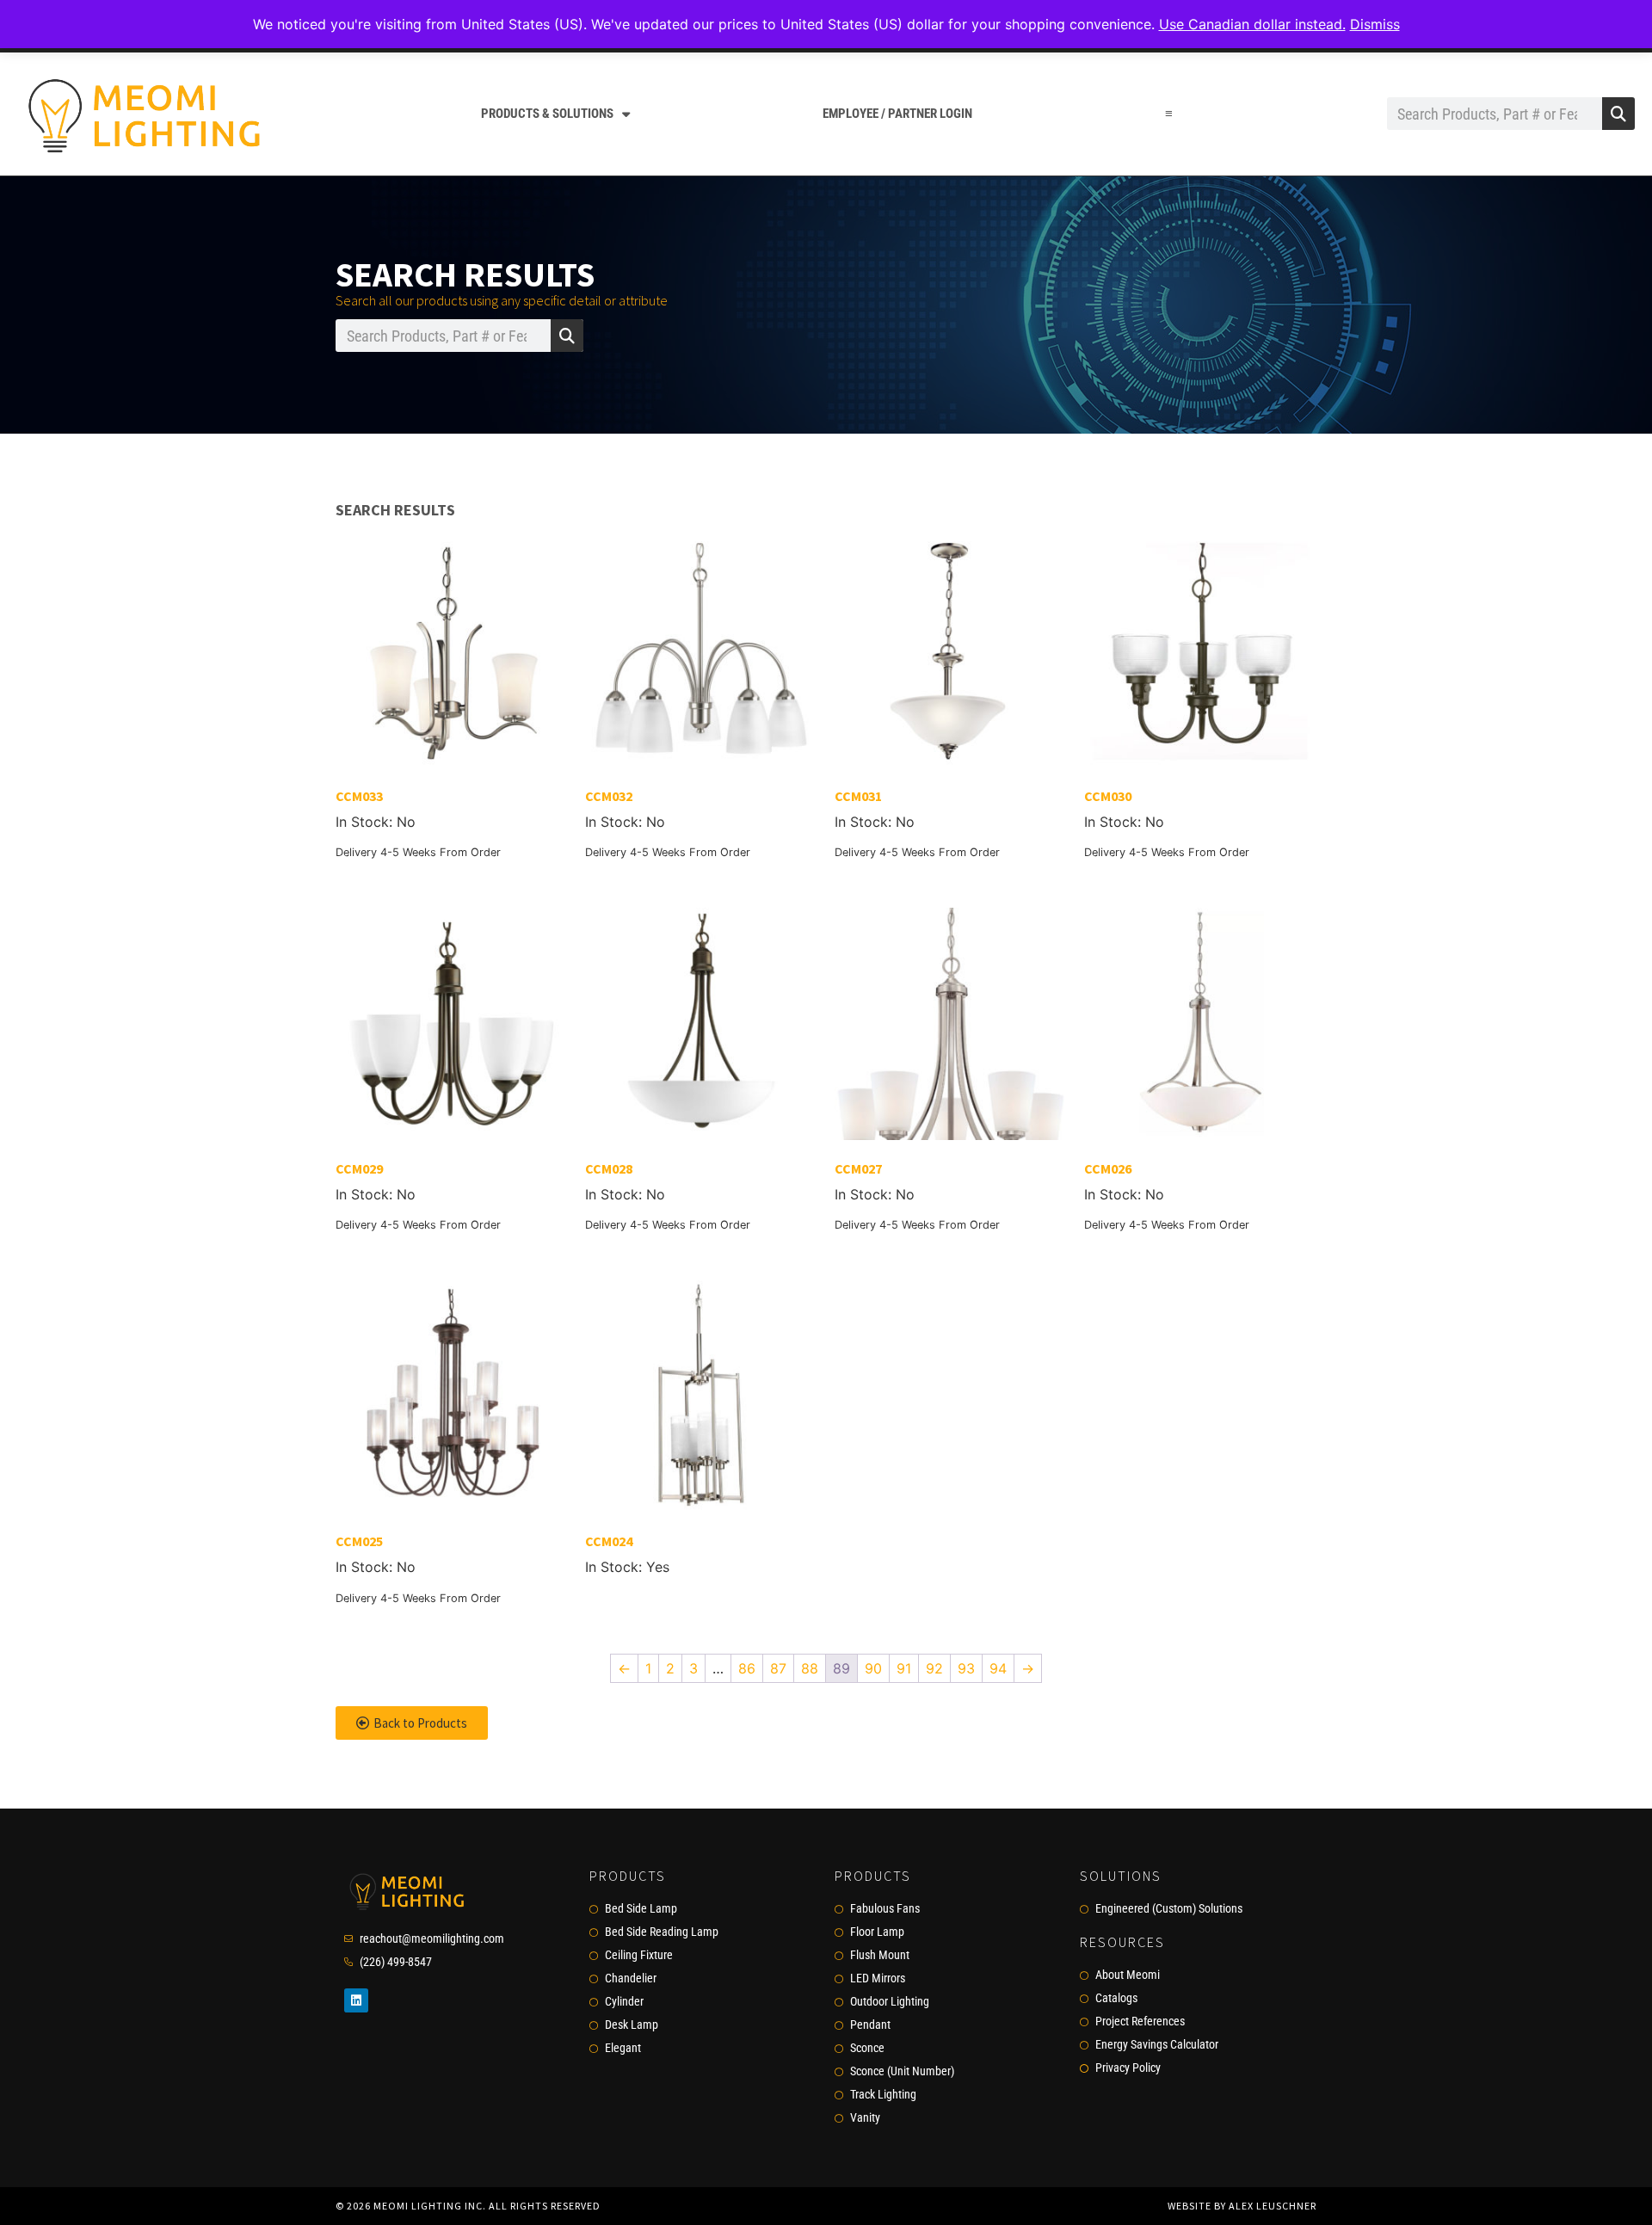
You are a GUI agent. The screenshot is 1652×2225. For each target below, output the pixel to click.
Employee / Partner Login (897, 114)
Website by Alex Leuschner (1242, 2206)
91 (904, 1668)
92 (934, 1668)
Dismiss (1375, 24)
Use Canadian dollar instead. (1252, 24)
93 (966, 1668)
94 (998, 1668)
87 (778, 1668)
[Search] (1618, 114)
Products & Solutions (547, 114)
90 (873, 1668)
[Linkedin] (356, 2000)
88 (810, 1668)
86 (747, 1668)
